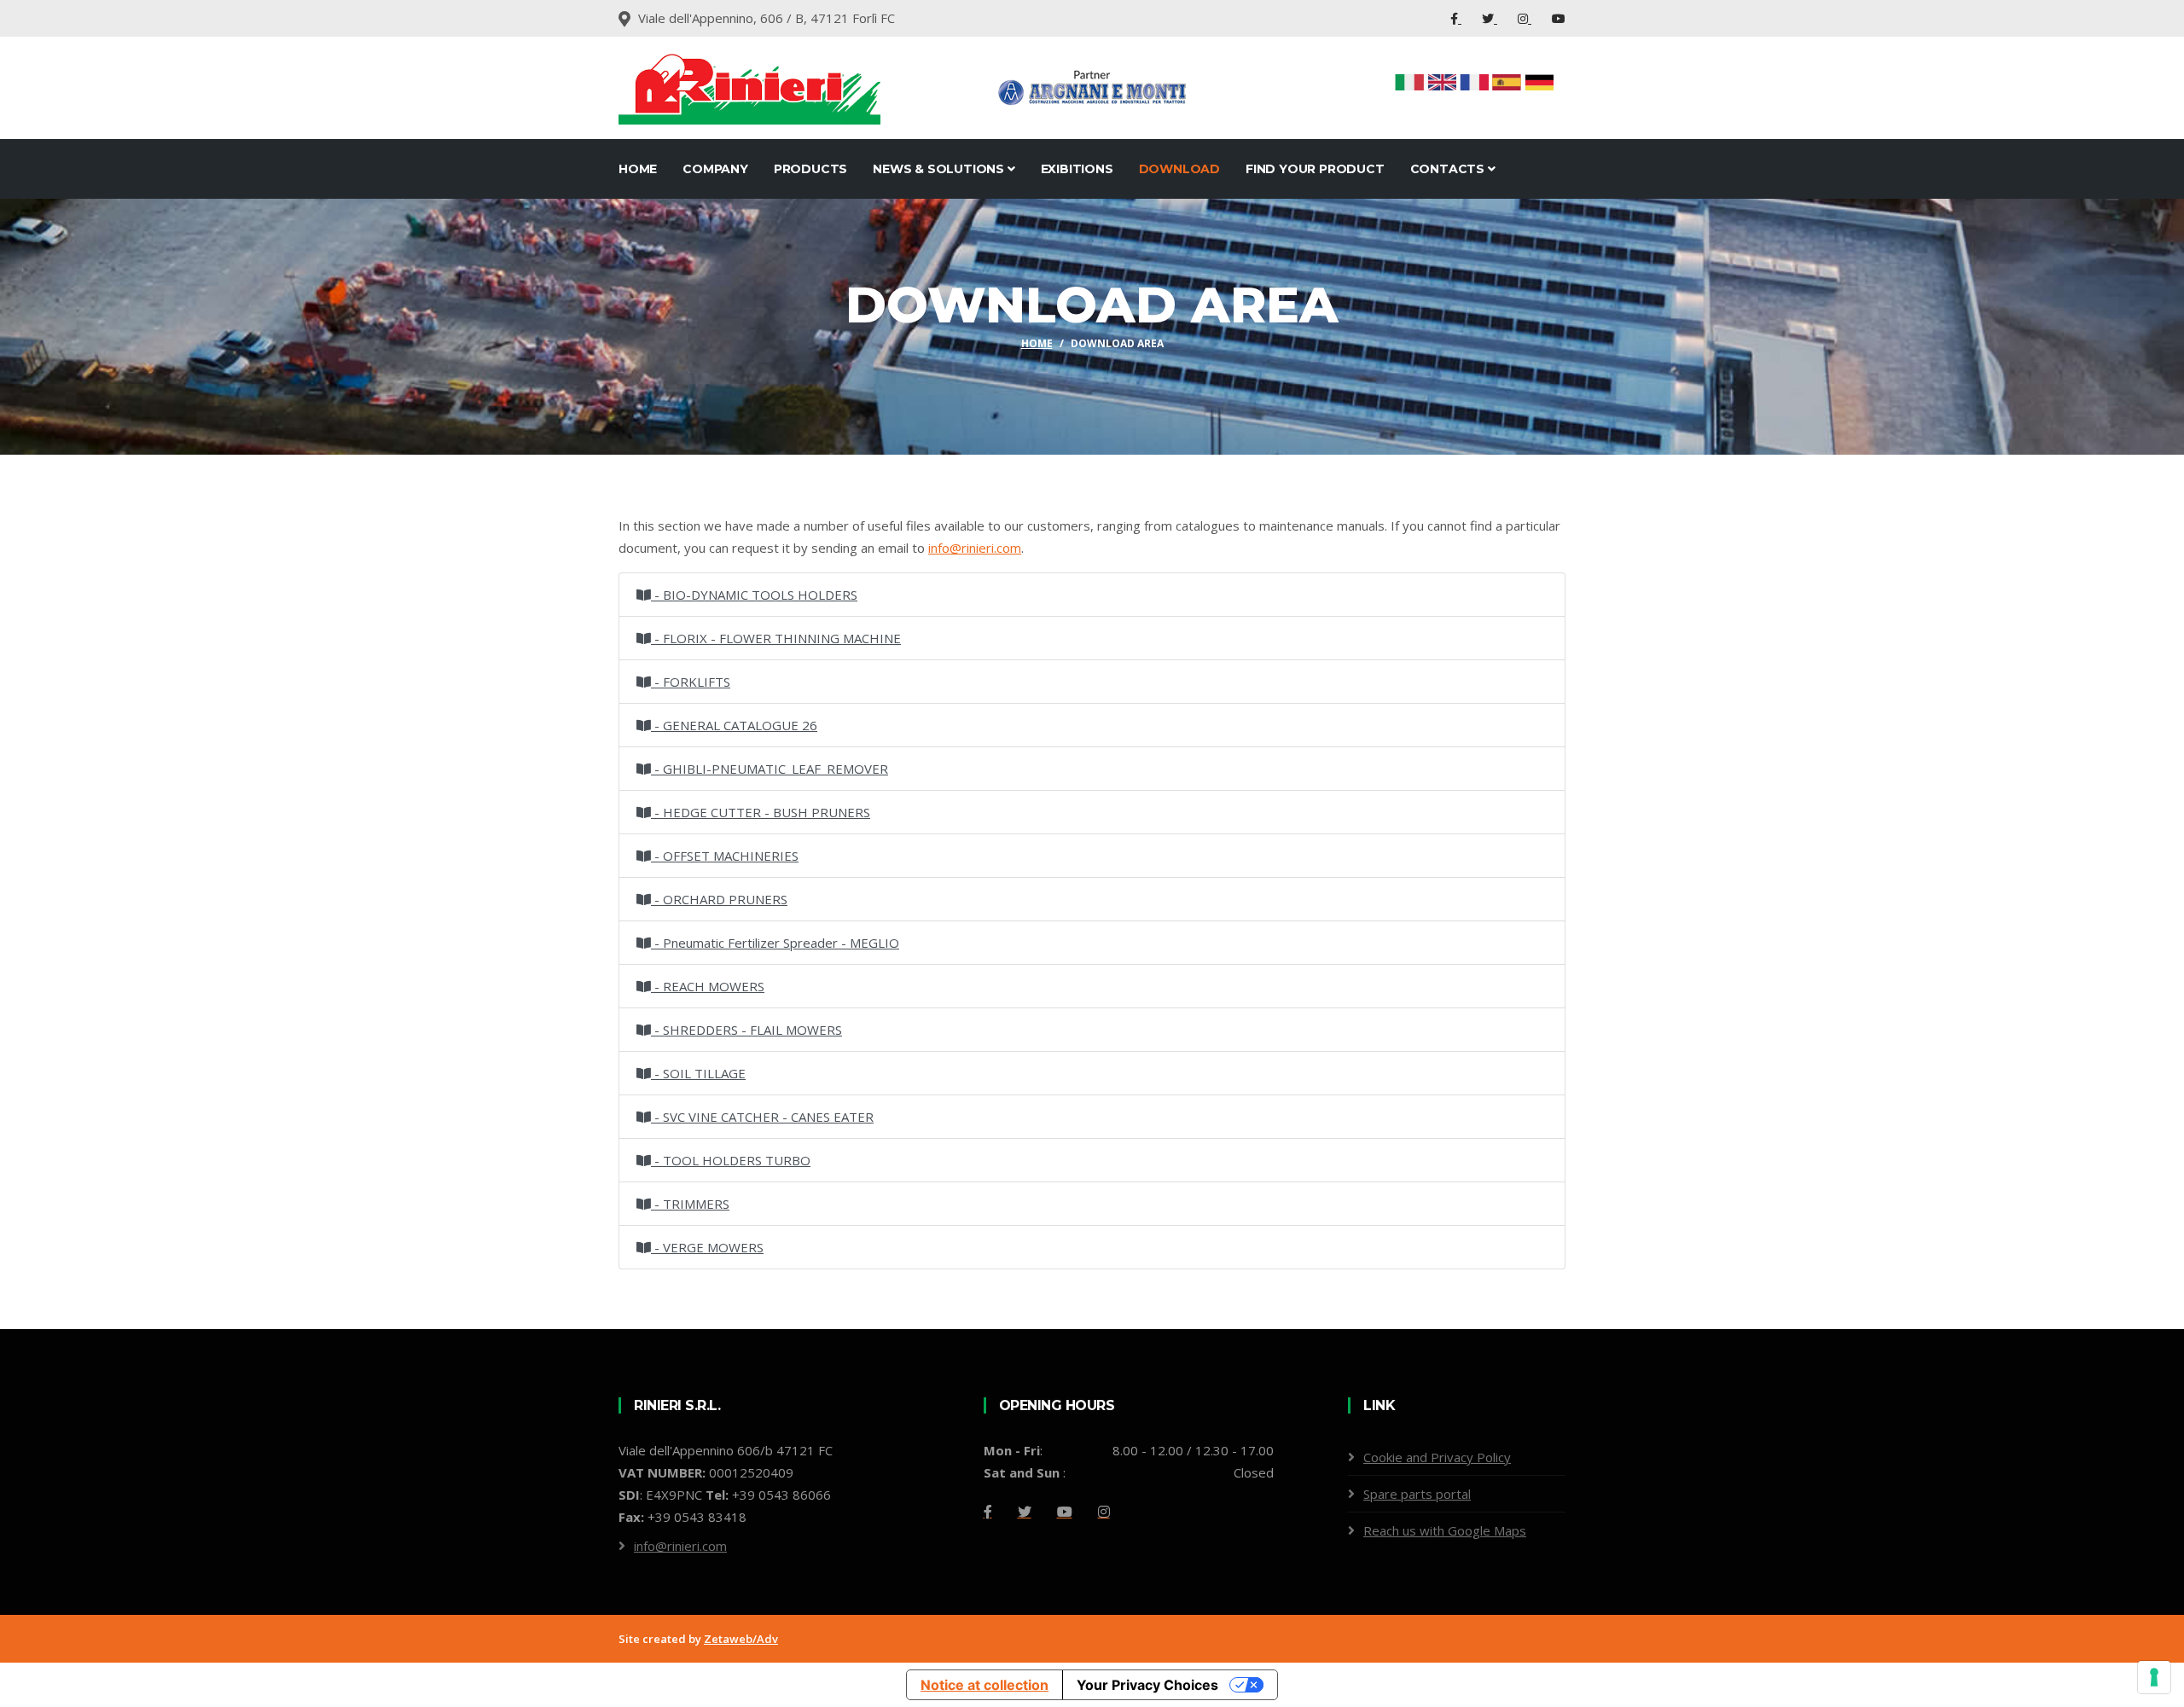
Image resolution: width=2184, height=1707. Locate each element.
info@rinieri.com (680, 1546)
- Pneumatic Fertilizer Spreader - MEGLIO (775, 943)
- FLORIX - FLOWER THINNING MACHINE (776, 638)
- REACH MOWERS (708, 986)
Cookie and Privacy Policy (1437, 1457)
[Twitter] (1490, 18)
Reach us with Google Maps (1445, 1530)
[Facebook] (1456, 18)
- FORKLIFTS (691, 682)
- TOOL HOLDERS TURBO (731, 1160)
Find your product (1315, 169)
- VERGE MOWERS (707, 1247)
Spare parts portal (1417, 1494)
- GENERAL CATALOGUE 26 (734, 725)
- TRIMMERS (690, 1204)
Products (810, 169)
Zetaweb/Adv (741, 1639)
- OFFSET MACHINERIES (725, 856)
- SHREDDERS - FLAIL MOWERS (746, 1030)
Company (715, 169)
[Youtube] (1559, 18)
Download (1179, 169)
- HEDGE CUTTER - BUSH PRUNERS (761, 812)
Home (638, 169)
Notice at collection (985, 1685)
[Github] (1104, 1512)
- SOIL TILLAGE (698, 1073)
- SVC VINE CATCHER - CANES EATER (762, 1117)
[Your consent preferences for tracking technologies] (2154, 1677)
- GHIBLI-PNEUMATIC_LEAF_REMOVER (770, 769)
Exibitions (1077, 169)
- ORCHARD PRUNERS (719, 899)
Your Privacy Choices (1147, 1685)
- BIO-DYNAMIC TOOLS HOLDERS (754, 595)
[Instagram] (1525, 18)
